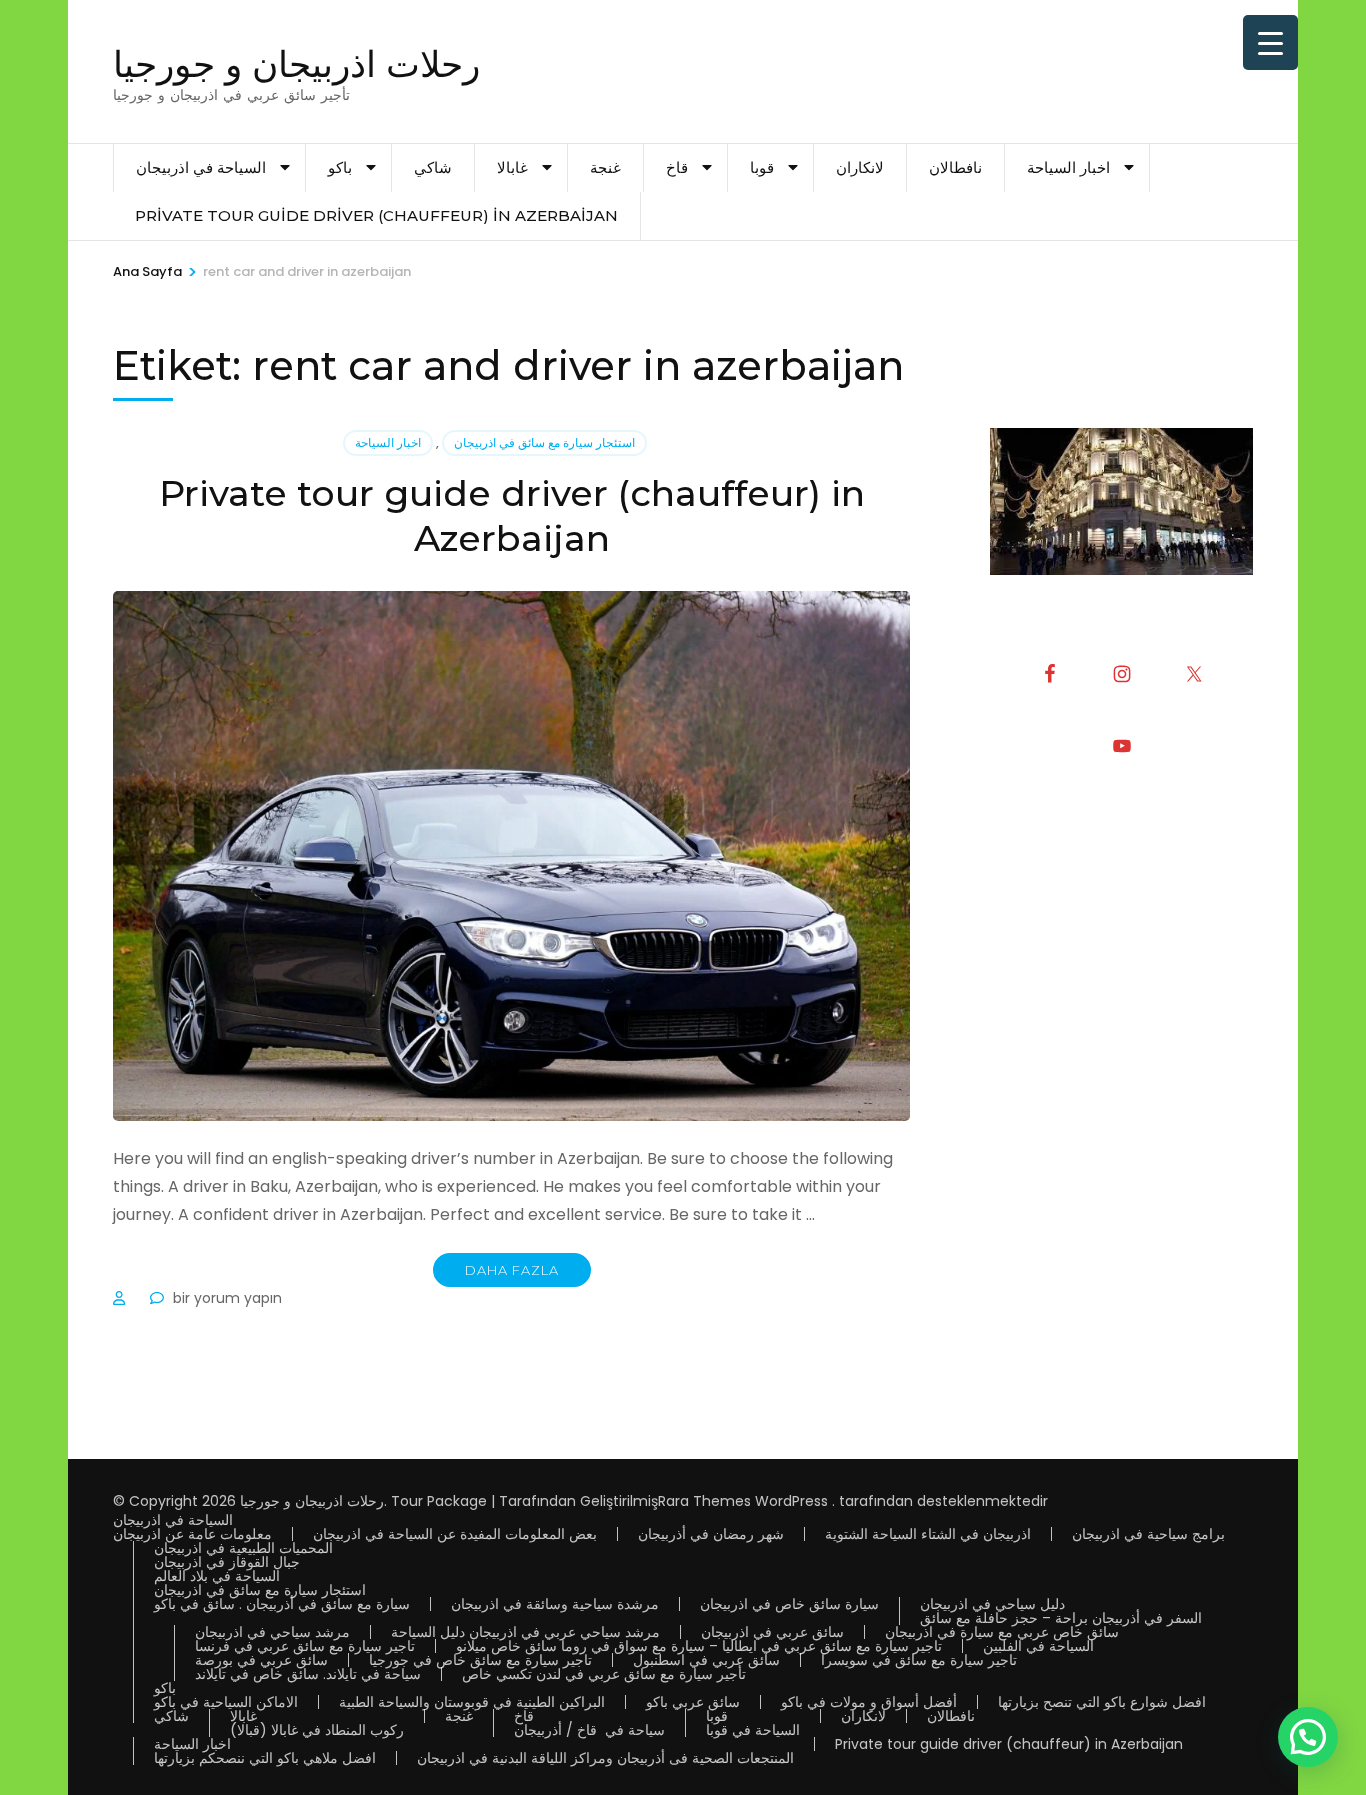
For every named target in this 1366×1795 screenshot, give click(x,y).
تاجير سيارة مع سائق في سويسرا (919, 1660)
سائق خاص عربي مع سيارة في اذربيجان (1002, 1632)
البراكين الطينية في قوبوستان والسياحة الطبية (472, 1702)
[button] (1308, 1737)
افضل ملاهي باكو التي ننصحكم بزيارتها (265, 1758)
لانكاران (860, 167)
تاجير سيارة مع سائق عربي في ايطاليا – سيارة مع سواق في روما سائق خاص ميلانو (699, 1646)
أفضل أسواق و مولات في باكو (869, 1702)
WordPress (791, 1501)
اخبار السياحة (1068, 167)
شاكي (433, 167)
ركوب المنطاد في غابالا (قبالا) (317, 1730)
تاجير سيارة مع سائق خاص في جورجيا (480, 1660)
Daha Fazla (512, 1270)
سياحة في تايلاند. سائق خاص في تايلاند (308, 1674)
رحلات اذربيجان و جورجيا (296, 64)
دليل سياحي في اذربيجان (992, 1604)
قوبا (762, 167)
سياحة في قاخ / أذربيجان (589, 1730)
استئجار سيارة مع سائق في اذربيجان (544, 442)
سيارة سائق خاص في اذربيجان (789, 1604)
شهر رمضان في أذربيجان (711, 1534)
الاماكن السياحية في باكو (226, 1702)
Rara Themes (704, 1501)
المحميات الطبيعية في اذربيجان (243, 1548)
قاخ (677, 167)
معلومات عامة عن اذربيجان (192, 1534)
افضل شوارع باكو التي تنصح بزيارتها (1102, 1702)
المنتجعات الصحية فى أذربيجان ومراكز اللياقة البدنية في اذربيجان (605, 1758)
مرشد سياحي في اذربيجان (272, 1632)
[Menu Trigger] (1270, 42)
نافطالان (955, 167)
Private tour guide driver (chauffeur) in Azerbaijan (376, 215)
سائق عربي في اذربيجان (772, 1632)
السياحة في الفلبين (1038, 1646)
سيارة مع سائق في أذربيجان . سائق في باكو (282, 1604)
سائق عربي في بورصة (261, 1660)
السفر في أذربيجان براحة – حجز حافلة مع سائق (1061, 1618)
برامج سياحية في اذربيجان (1148, 1534)
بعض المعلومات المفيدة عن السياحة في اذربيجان (455, 1534)
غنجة (605, 167)
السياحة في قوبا (753, 1730)
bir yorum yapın (225, 1298)
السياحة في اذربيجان (201, 167)
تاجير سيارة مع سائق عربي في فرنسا (305, 1646)
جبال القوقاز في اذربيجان (227, 1562)
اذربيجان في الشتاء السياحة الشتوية (928, 1534)
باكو (340, 167)
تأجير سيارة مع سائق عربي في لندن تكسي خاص (604, 1674)
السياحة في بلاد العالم (217, 1576)
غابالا (512, 167)
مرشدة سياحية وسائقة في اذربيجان (555, 1604)
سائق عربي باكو (693, 1702)
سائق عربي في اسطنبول (706, 1660)
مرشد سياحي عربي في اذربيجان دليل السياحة (525, 1632)
